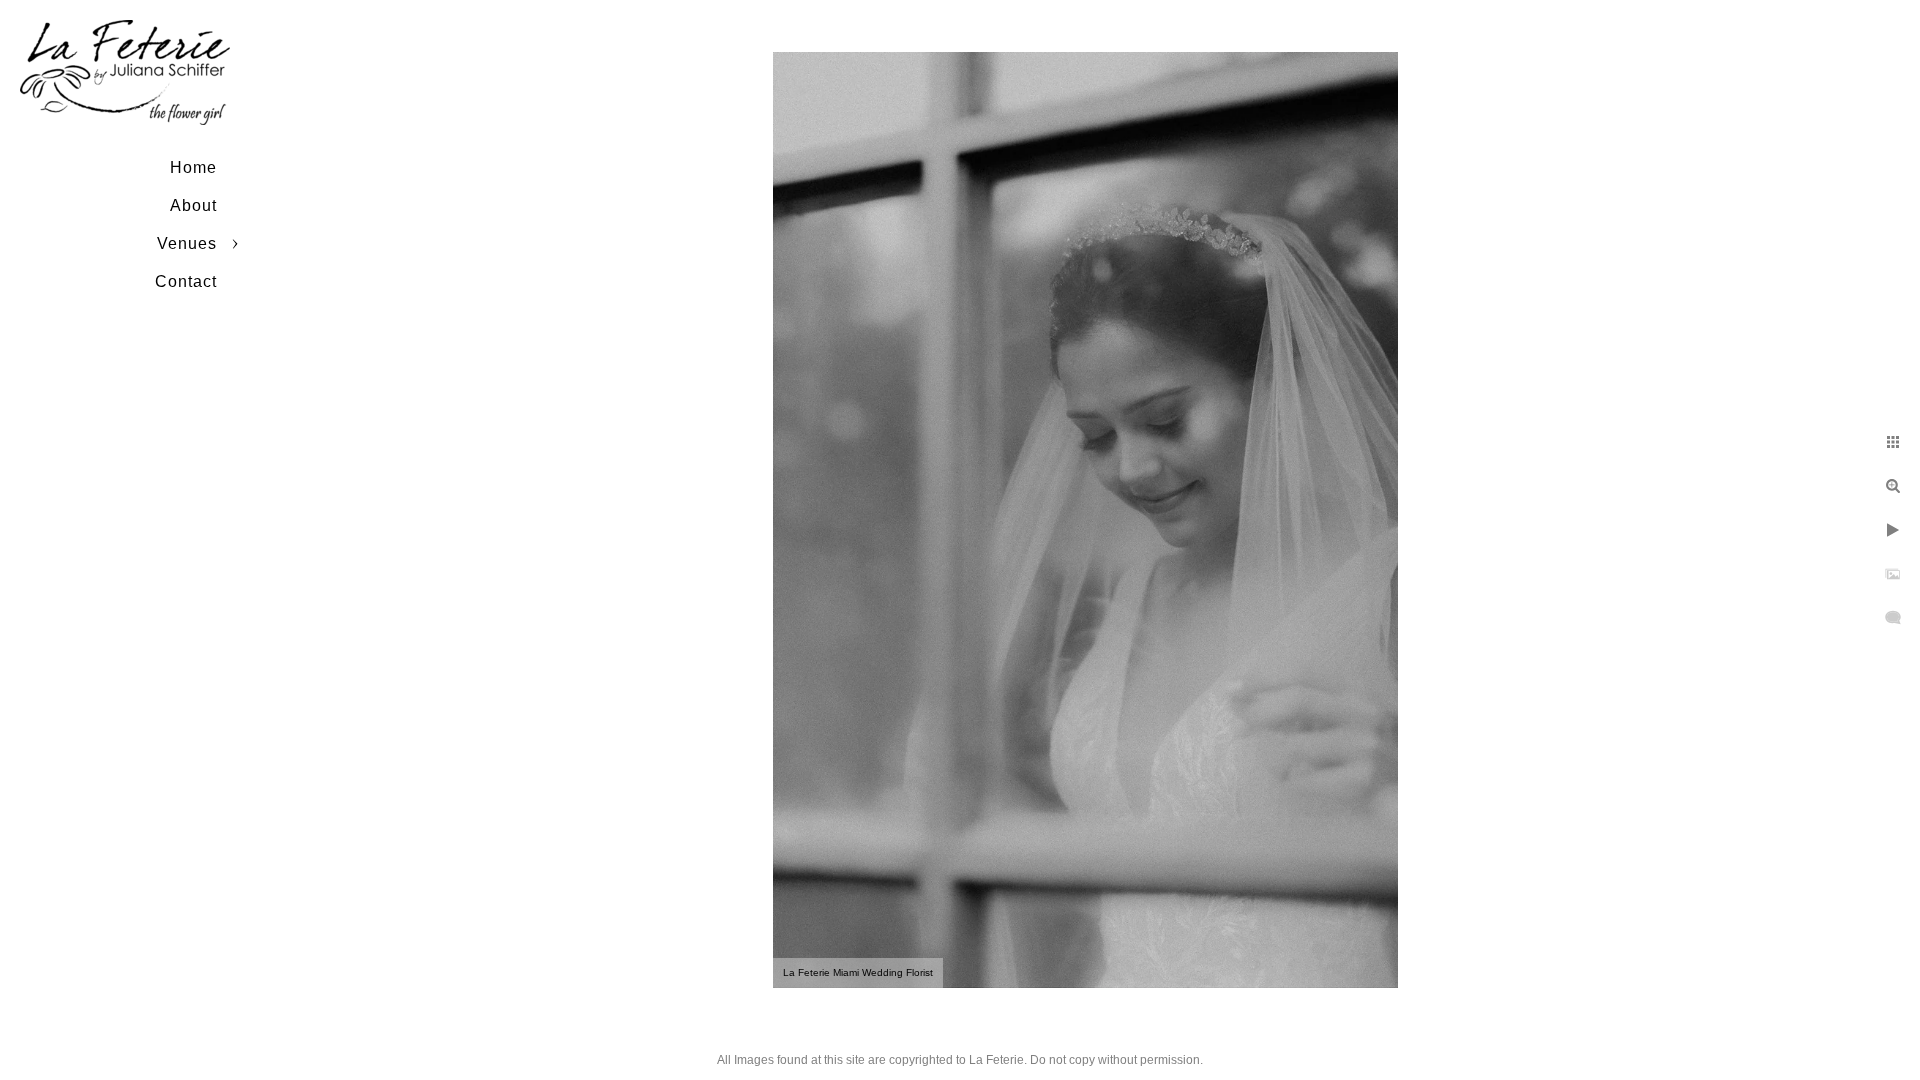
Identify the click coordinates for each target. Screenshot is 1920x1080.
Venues (187, 243)
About (193, 205)
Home (193, 167)
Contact (186, 281)
